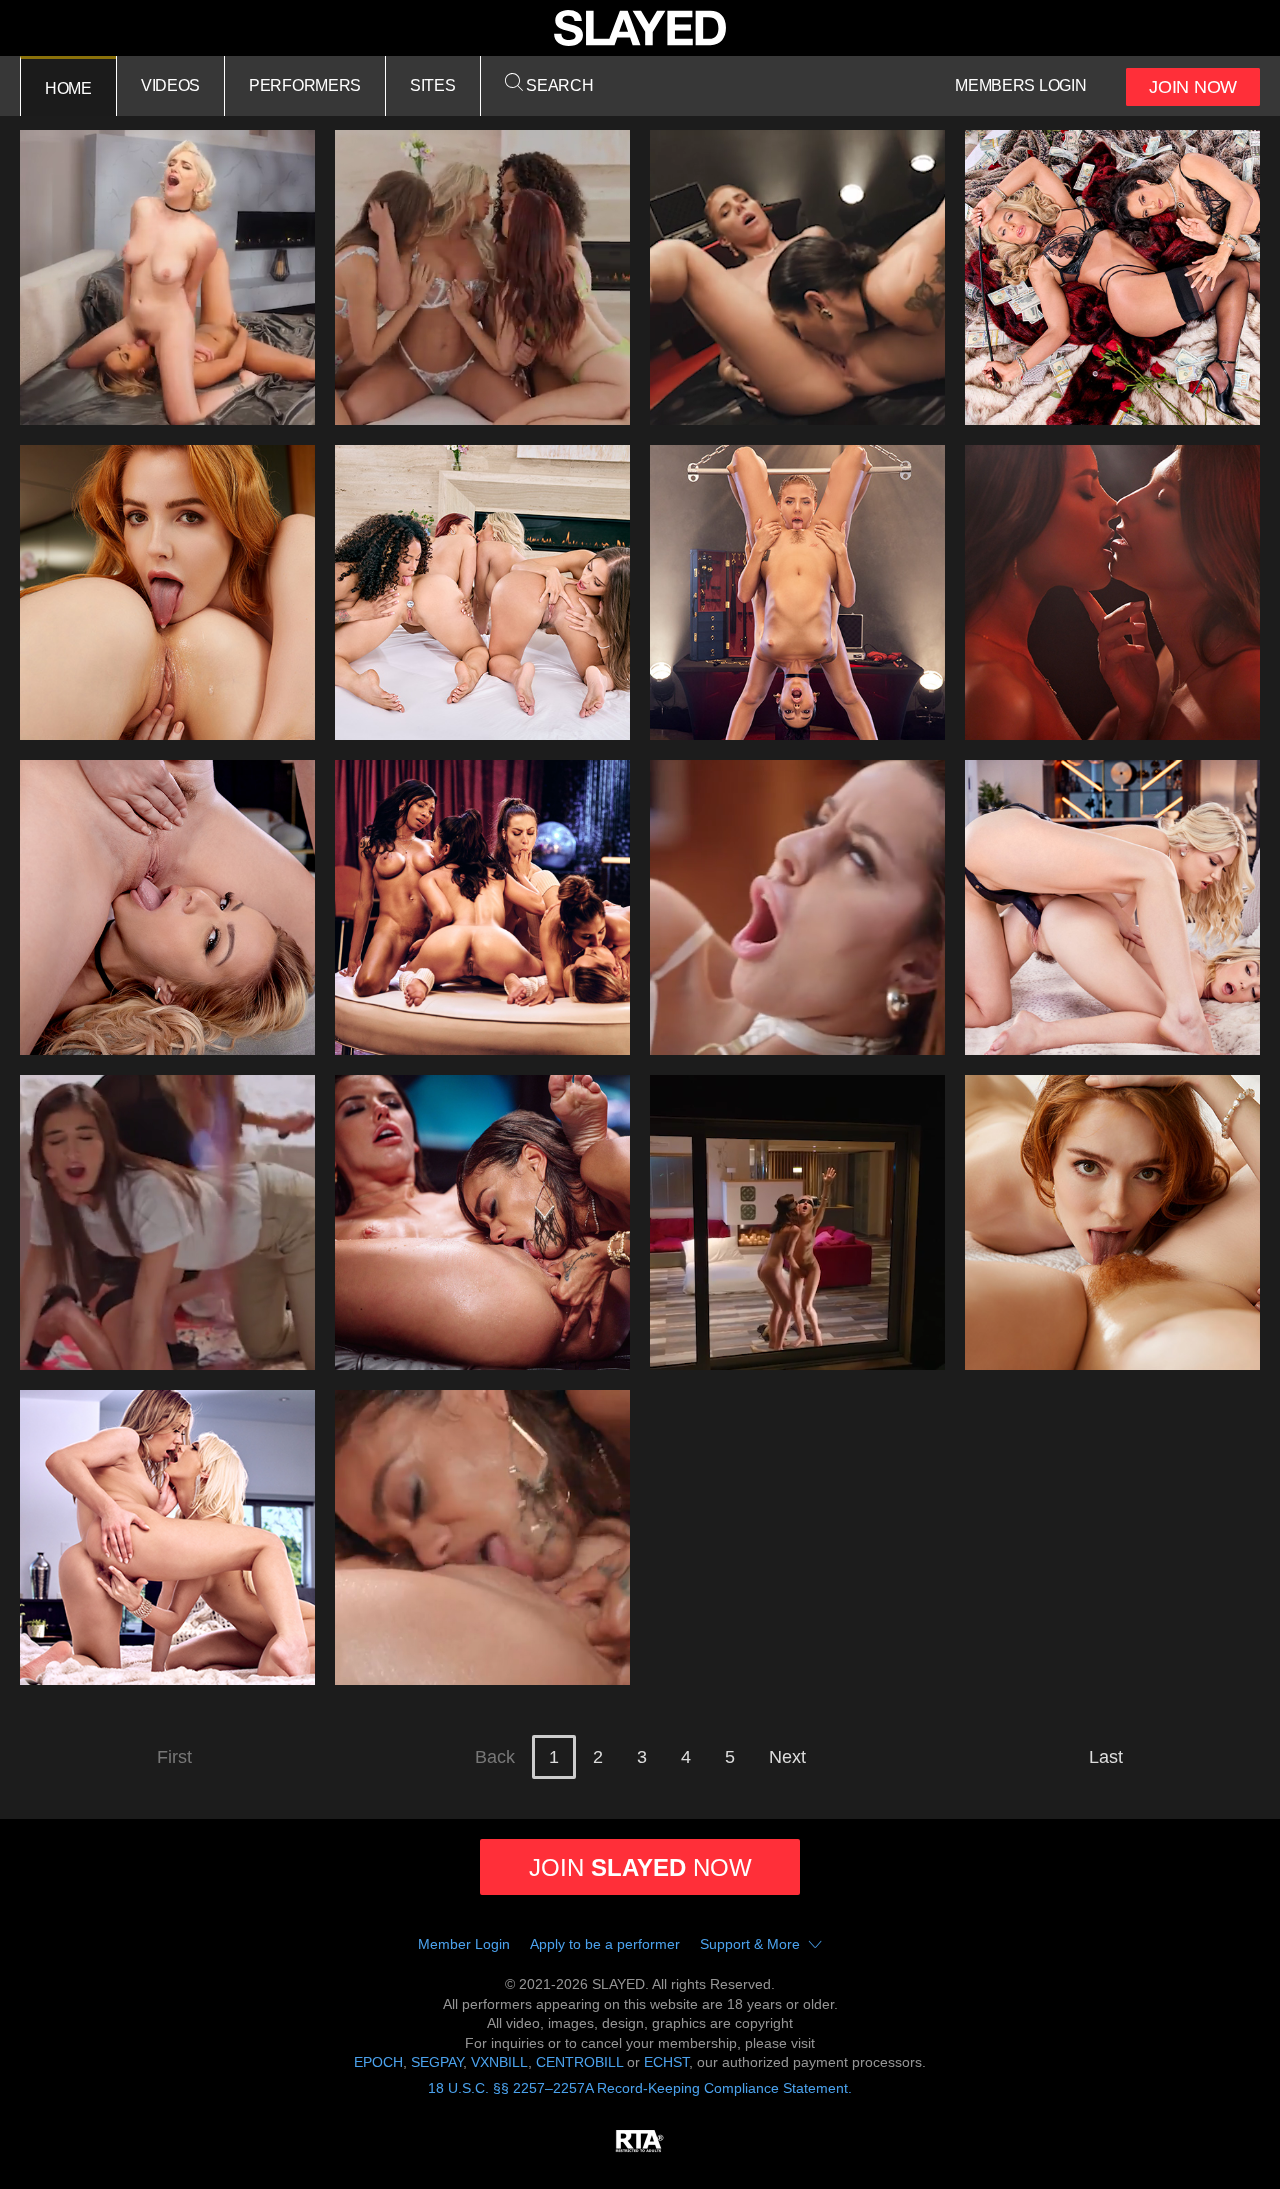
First (174, 1757)
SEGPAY (437, 2062)
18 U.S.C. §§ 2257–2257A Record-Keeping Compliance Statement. (640, 2088)
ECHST (666, 2062)
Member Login (464, 1944)
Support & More (750, 1944)
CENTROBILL (579, 2062)
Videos (170, 85)
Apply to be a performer (605, 1944)
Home (68, 88)
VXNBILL (499, 2062)
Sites (433, 85)
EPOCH (378, 2062)
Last (1106, 1757)
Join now (640, 1867)
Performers (305, 85)
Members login (1020, 85)
